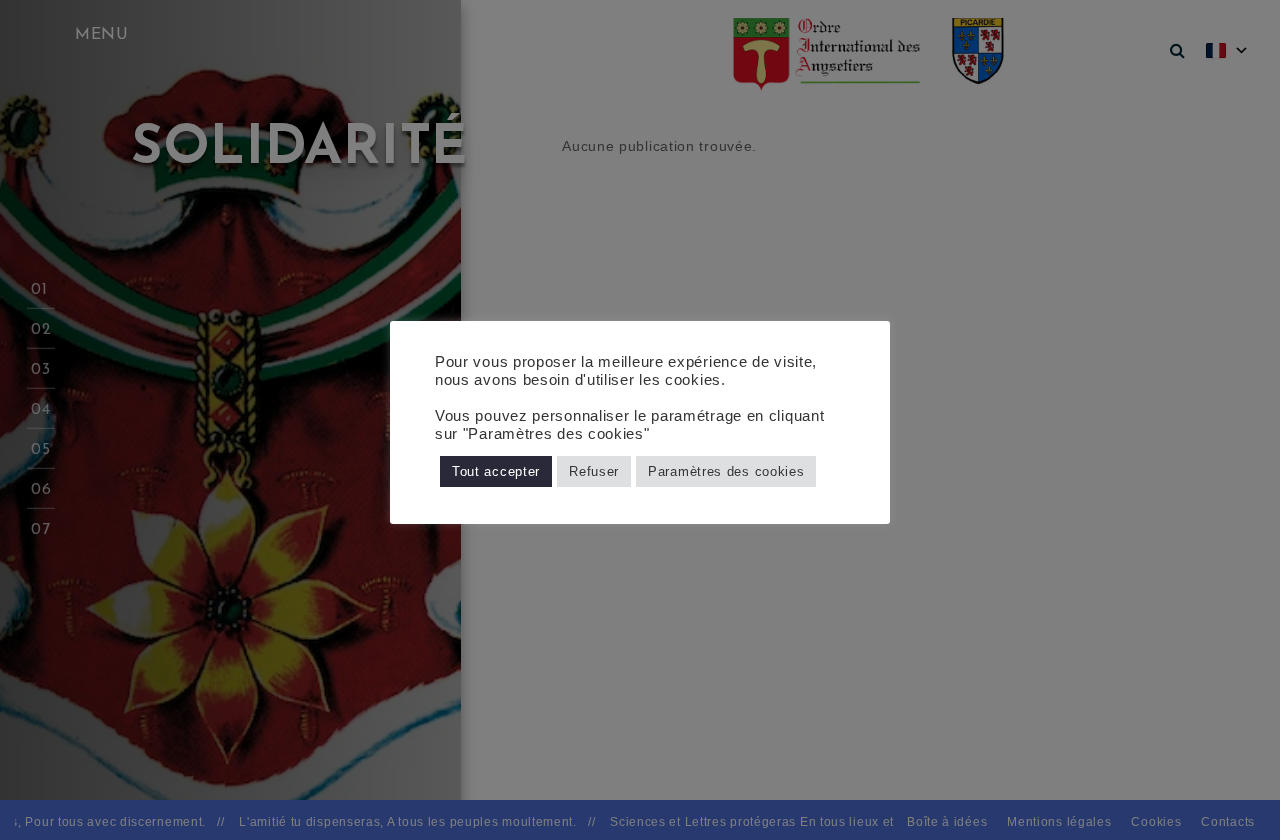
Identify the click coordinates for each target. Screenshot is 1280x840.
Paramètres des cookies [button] (726, 471)
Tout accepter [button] (496, 471)
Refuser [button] (594, 471)
